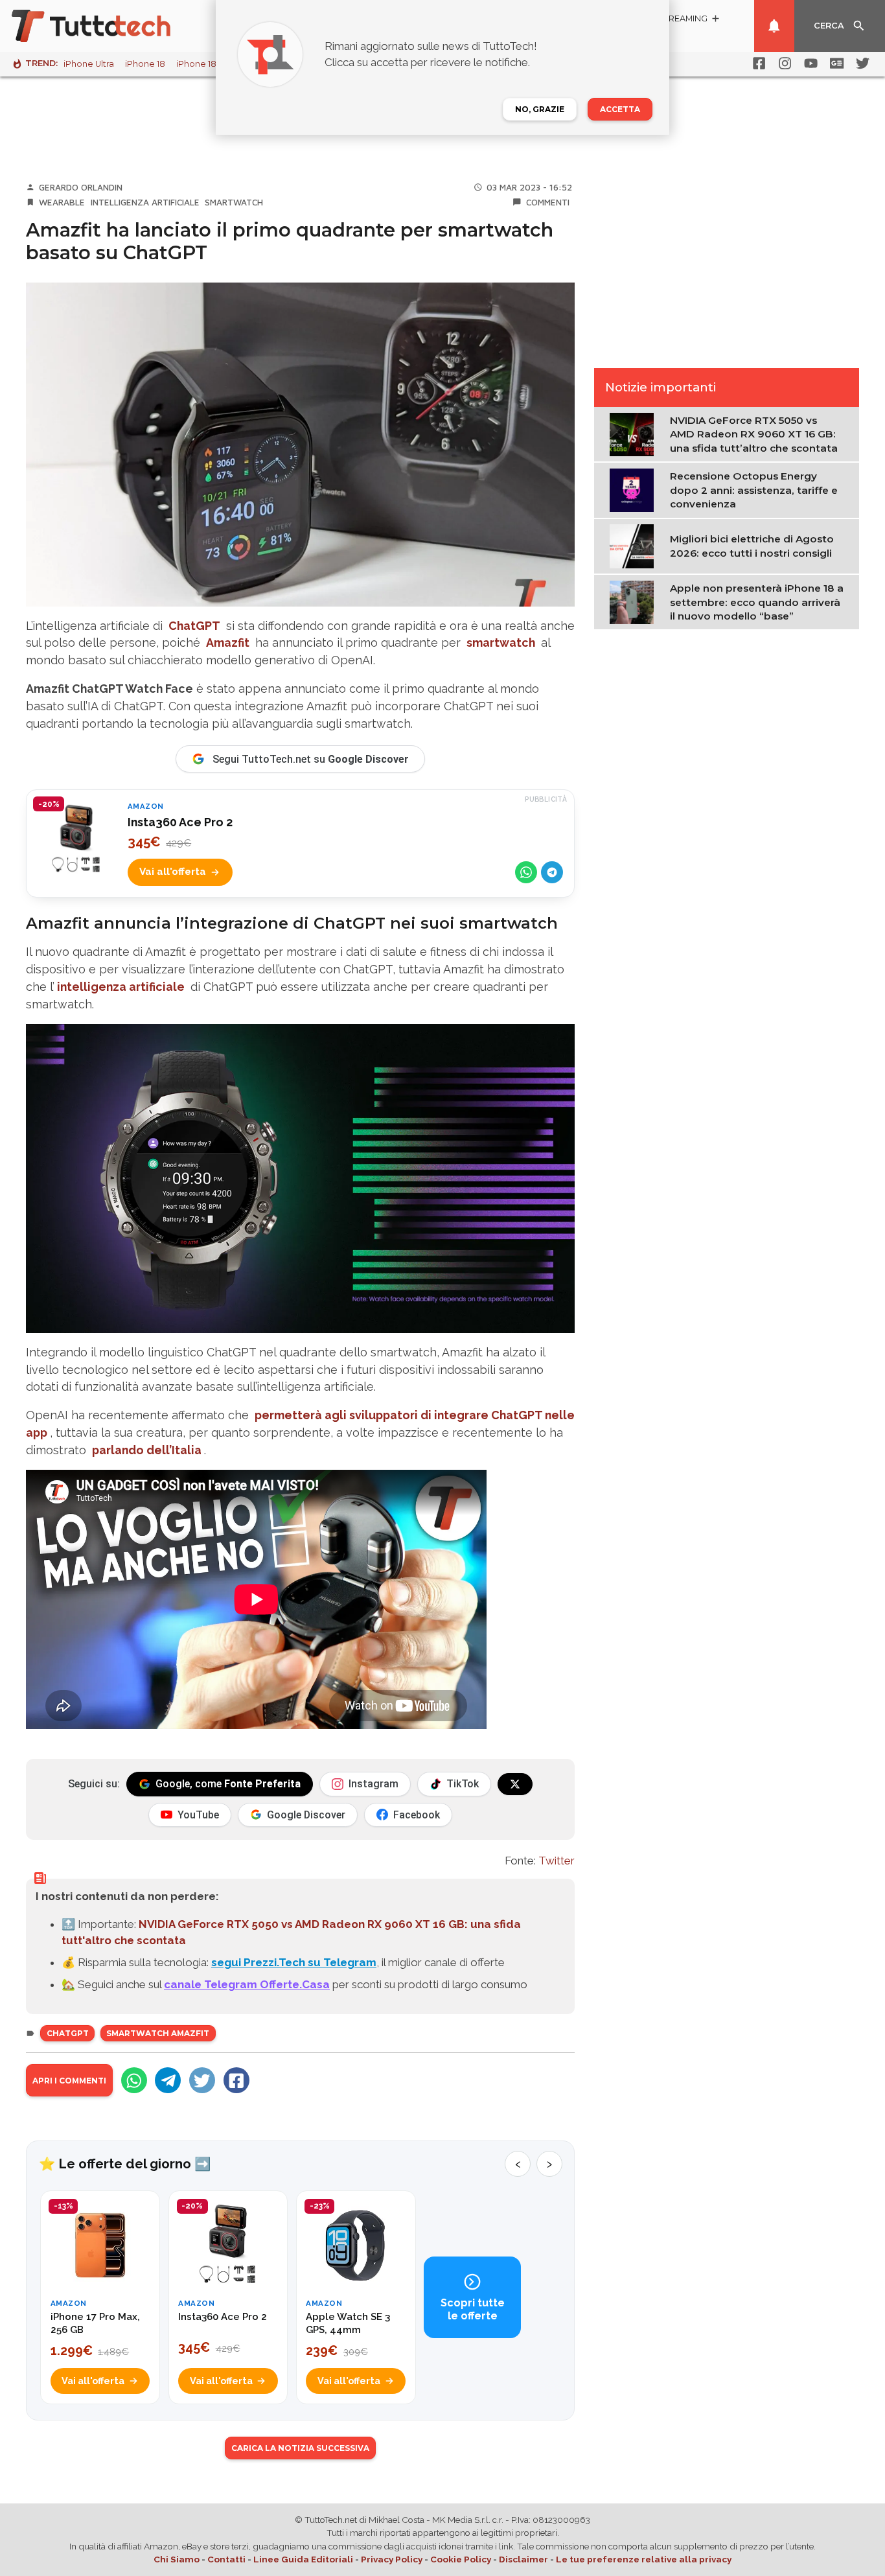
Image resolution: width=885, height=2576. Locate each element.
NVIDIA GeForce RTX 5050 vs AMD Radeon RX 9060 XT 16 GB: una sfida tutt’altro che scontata (754, 434)
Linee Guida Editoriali (303, 2559)
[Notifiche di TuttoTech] (774, 26)
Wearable (62, 202)
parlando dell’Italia (147, 1450)
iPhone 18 (145, 64)
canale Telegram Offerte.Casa (247, 1984)
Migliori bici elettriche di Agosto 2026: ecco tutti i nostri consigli (752, 546)
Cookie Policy (461, 2559)
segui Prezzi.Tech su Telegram (294, 1962)
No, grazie (540, 109)
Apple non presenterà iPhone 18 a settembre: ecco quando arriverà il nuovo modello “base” (757, 602)
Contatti (226, 2559)
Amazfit (228, 643)
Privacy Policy (392, 2559)
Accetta (620, 109)
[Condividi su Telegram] (552, 872)
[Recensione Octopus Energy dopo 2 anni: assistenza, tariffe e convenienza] (635, 489)
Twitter (557, 1861)
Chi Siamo (177, 2559)
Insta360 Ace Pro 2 (180, 822)
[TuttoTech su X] (515, 1784)
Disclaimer (523, 2559)
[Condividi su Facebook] (236, 2080)
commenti (548, 202)
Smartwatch (234, 202)
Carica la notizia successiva (300, 2448)
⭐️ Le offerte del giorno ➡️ (125, 2164)
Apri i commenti (69, 2081)
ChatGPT (194, 626)
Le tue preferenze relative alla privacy (644, 2559)
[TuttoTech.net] (109, 26)
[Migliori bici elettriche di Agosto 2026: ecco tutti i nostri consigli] (635, 545)
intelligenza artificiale (121, 987)
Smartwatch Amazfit (158, 2033)
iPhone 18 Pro (205, 64)
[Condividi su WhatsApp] (526, 872)
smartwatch (501, 643)
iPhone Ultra (89, 64)
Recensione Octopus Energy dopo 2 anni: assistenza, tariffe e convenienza (754, 490)
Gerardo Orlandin (81, 187)
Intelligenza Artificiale (145, 202)
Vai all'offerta (173, 872)
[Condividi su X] (202, 2080)
